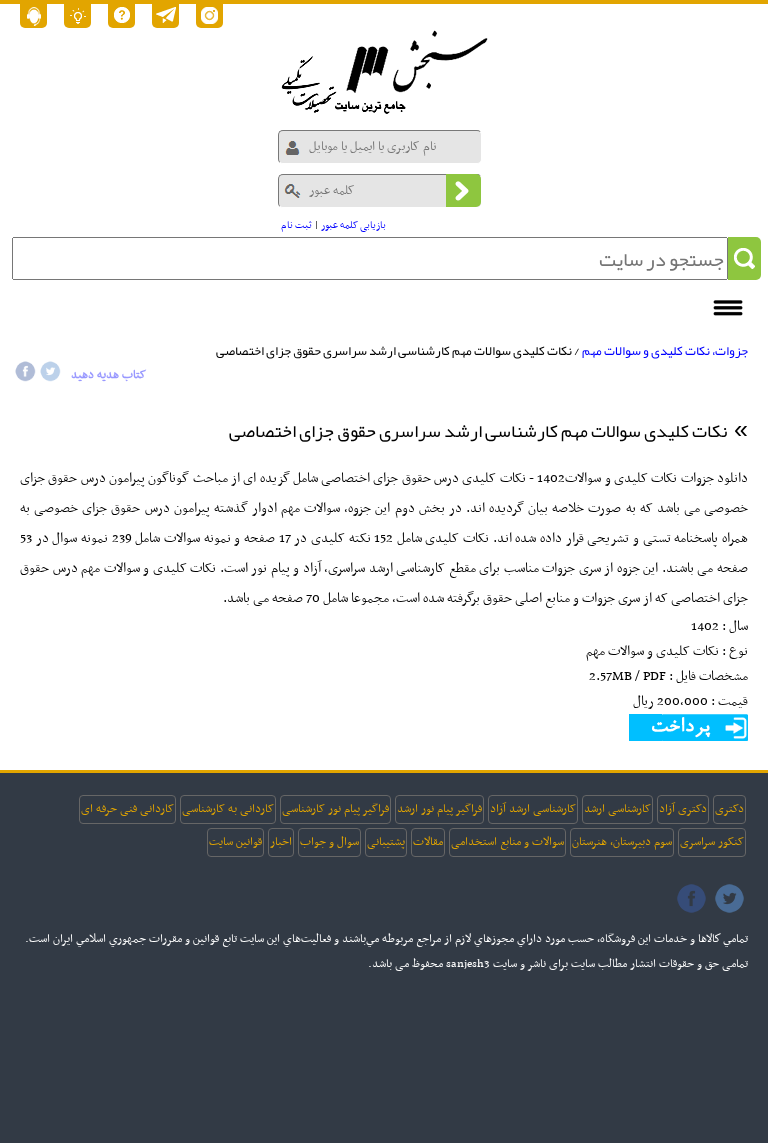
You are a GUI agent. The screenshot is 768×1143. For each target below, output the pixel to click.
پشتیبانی (386, 842)
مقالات (428, 842)
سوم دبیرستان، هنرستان (622, 842)
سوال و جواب (329, 842)
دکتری (729, 809)
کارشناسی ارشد (617, 809)
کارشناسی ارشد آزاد (533, 809)
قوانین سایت (235, 842)
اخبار (281, 842)
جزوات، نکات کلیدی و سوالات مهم (665, 351)
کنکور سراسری (712, 842)
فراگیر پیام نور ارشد (439, 809)
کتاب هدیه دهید (108, 375)
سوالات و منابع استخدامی (507, 842)
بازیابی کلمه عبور (353, 225)
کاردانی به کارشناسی (228, 809)
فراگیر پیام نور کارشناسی (335, 809)
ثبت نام (296, 225)
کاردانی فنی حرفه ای (127, 809)
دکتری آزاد (683, 809)
